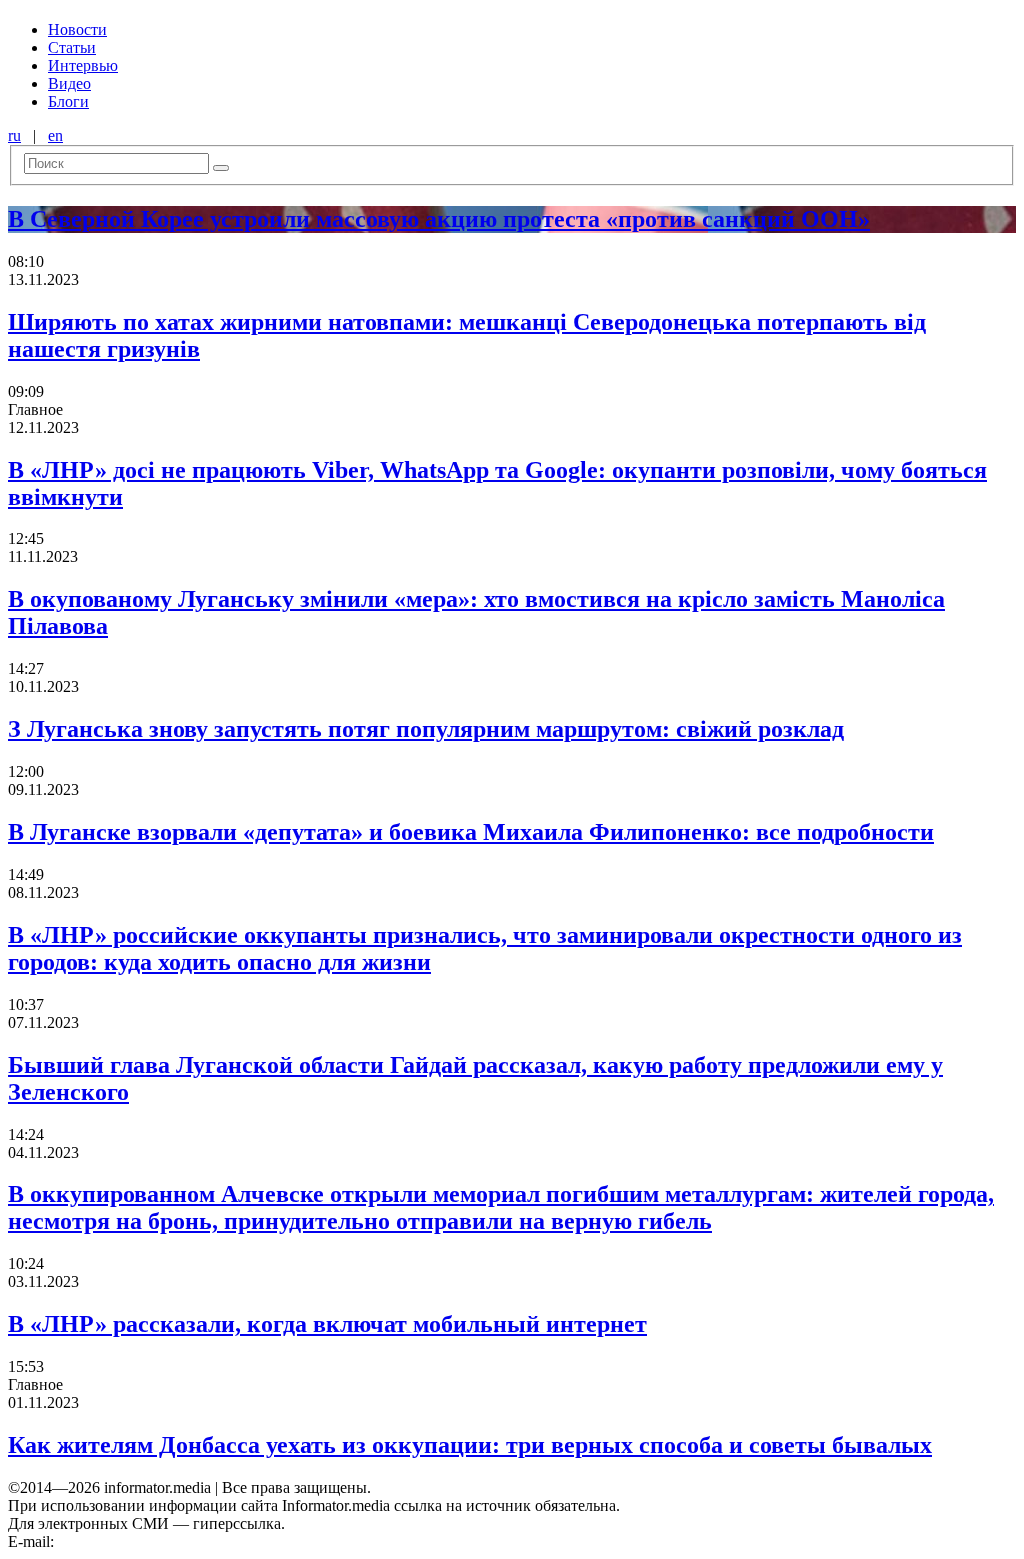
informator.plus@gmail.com (146, 1541)
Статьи (72, 47)
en (55, 135)
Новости (77, 29)
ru (14, 135)
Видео (69, 83)
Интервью (83, 65)
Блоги (68, 101)
